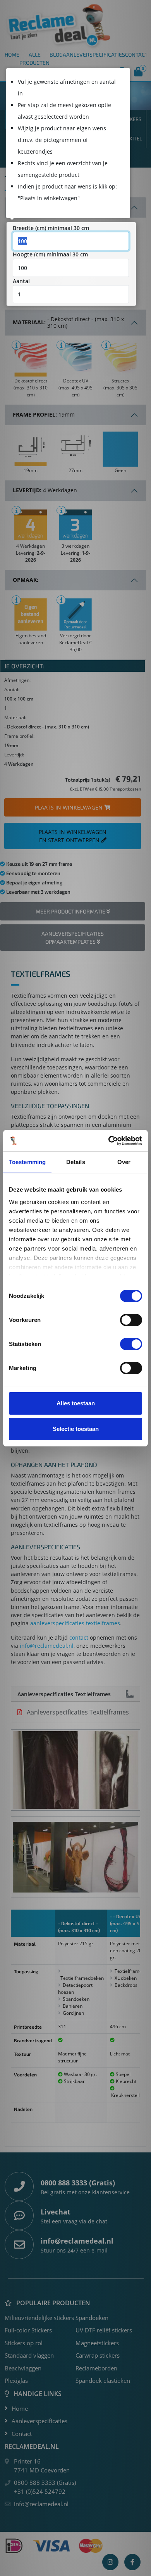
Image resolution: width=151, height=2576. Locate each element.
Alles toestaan (76, 1403)
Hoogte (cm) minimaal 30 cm (50, 254)
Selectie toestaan (76, 1429)
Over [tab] (124, 1162)
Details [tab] (76, 1162)
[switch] (131, 1320)
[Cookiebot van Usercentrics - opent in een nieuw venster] (109, 1141)
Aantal (21, 281)
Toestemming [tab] (27, 1162)
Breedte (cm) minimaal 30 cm (51, 228)
